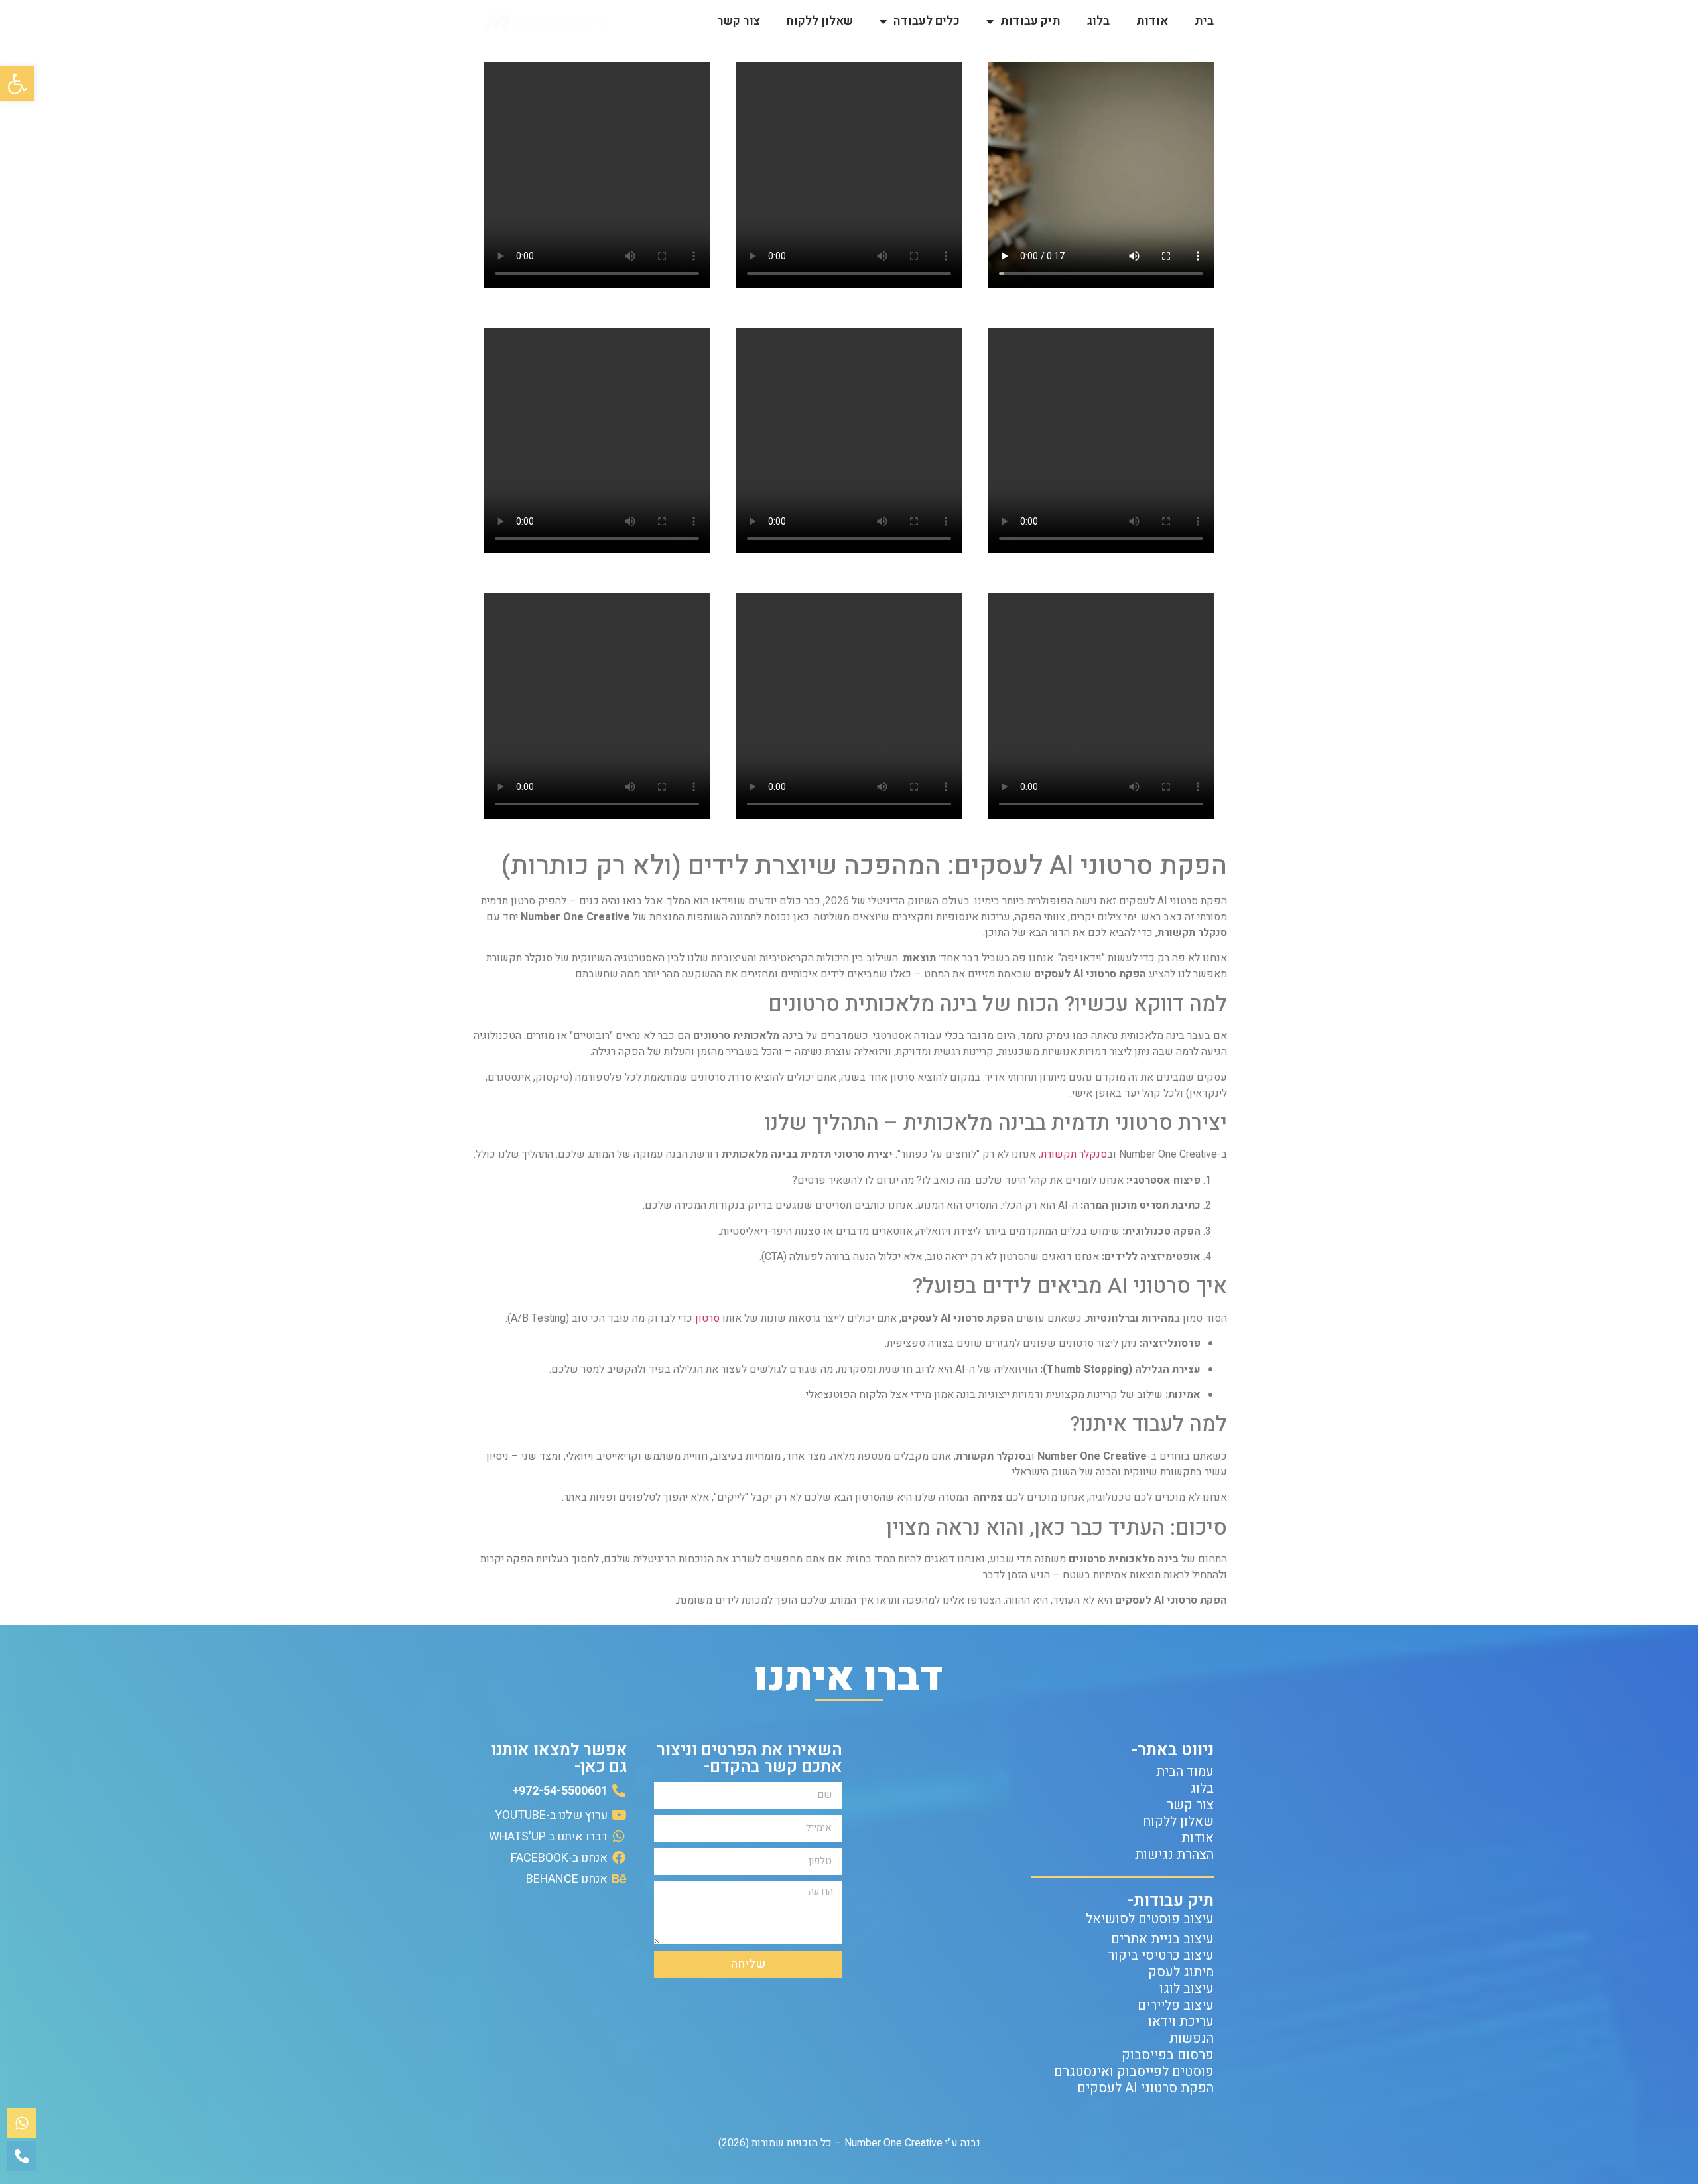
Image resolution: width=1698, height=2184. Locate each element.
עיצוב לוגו (1187, 1989)
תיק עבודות (1030, 21)
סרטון (707, 1318)
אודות (1152, 21)
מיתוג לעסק (1181, 1972)
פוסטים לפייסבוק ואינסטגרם (1134, 2072)
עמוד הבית (1185, 1772)
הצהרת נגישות (1174, 1855)
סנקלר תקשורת (1074, 1154)
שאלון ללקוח (820, 21)
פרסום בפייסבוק (1168, 2055)
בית (1204, 21)
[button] (17, 84)
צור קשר (739, 21)
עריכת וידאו (1181, 2022)
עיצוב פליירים (1176, 2005)
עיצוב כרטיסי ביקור (1161, 1955)
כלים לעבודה (927, 21)
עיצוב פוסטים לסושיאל (1150, 1919)
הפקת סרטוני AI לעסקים (1145, 2088)
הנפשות (1192, 2038)
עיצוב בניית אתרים (1162, 1939)
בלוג (1098, 21)
